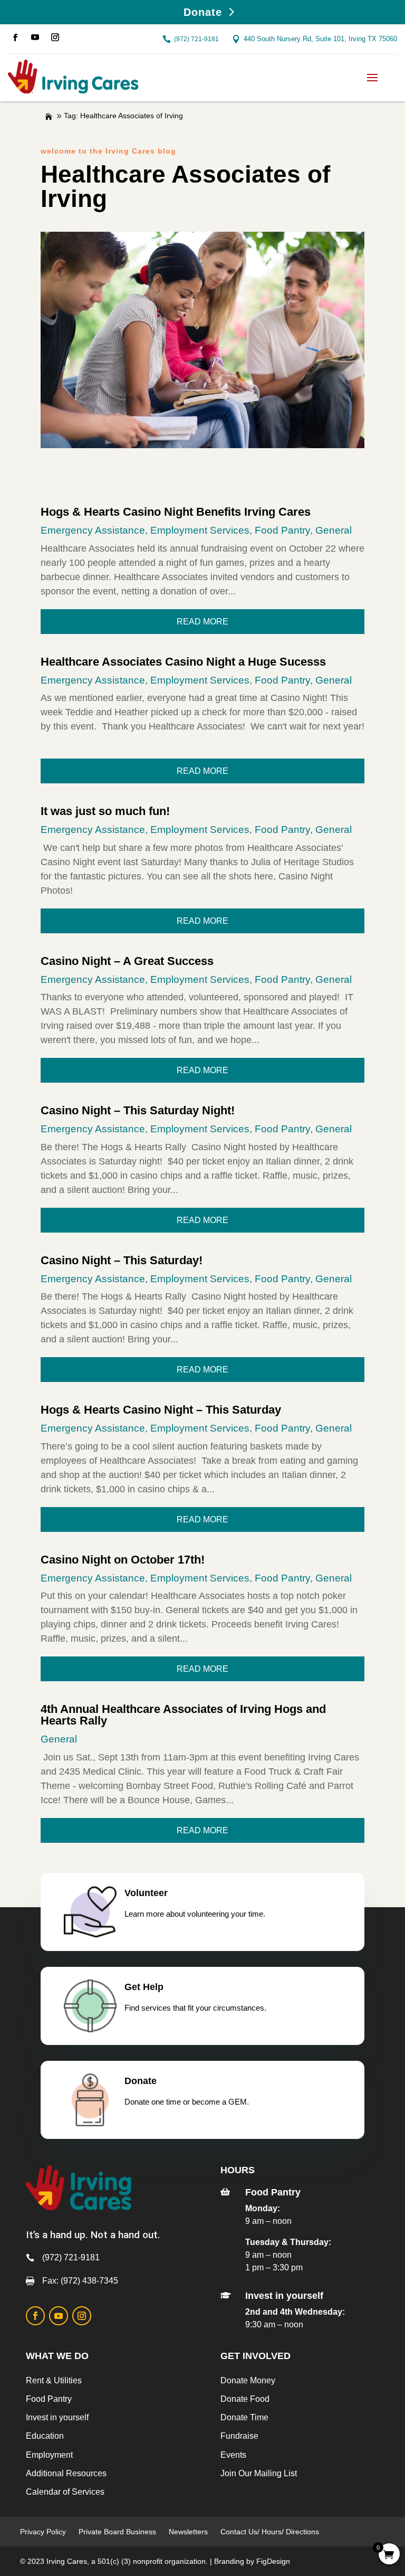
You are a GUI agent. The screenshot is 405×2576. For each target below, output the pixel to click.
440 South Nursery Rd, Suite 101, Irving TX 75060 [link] (320, 39)
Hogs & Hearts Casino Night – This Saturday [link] (161, 1410)
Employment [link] (49, 2455)
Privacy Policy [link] (43, 2532)
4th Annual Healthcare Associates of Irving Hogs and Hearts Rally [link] (183, 1715)
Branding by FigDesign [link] (252, 2561)
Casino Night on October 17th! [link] (123, 1560)
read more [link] (202, 622)
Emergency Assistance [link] (93, 530)
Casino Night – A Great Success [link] (127, 961)
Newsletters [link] (188, 2532)
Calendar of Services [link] (65, 2492)
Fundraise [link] (239, 2436)
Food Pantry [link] (282, 530)
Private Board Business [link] (117, 2532)
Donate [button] (203, 12)
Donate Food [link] (245, 2399)
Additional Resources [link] (66, 2473)
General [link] (334, 530)
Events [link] (233, 2455)
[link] (15, 37)
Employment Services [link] (200, 530)
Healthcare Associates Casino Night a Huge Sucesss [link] (183, 662)
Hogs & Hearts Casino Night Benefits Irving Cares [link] (176, 512)
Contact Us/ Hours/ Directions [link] (271, 2532)
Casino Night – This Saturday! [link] (122, 1260)
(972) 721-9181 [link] (196, 39)
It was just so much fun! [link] (105, 811)
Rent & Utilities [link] (54, 2380)
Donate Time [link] (244, 2417)
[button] (372, 77)
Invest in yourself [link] (57, 2417)
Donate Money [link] (248, 2380)
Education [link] (45, 2436)
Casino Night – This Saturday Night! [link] (138, 1110)
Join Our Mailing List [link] (259, 2473)
